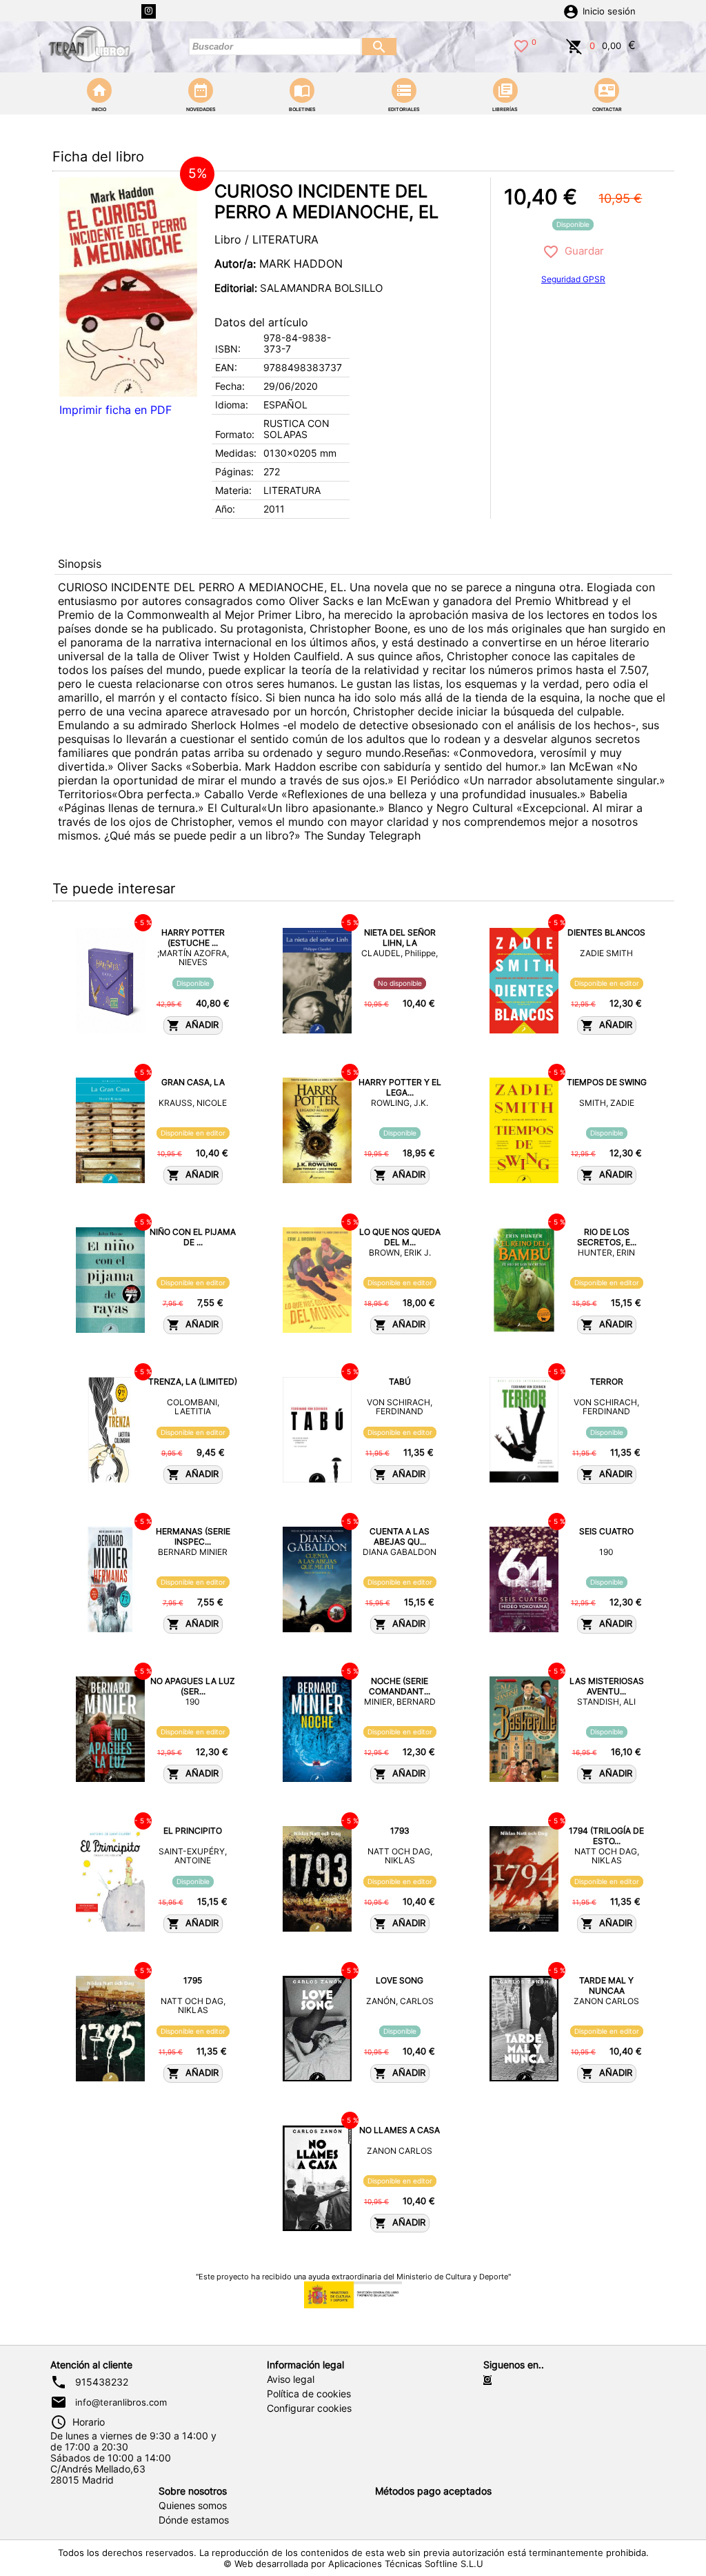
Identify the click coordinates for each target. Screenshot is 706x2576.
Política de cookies (309, 2394)
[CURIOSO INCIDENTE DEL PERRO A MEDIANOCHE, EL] (128, 287)
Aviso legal (291, 2379)
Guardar (582, 251)
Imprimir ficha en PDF (115, 410)
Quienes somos (193, 2506)
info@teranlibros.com (121, 2402)
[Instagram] (149, 11)
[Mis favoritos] (521, 45)
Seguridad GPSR (573, 279)
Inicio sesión (609, 11)
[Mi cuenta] (571, 10)
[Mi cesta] (574, 45)
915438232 (102, 2382)
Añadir (199, 1025)
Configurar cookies (309, 2408)
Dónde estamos (194, 2520)
